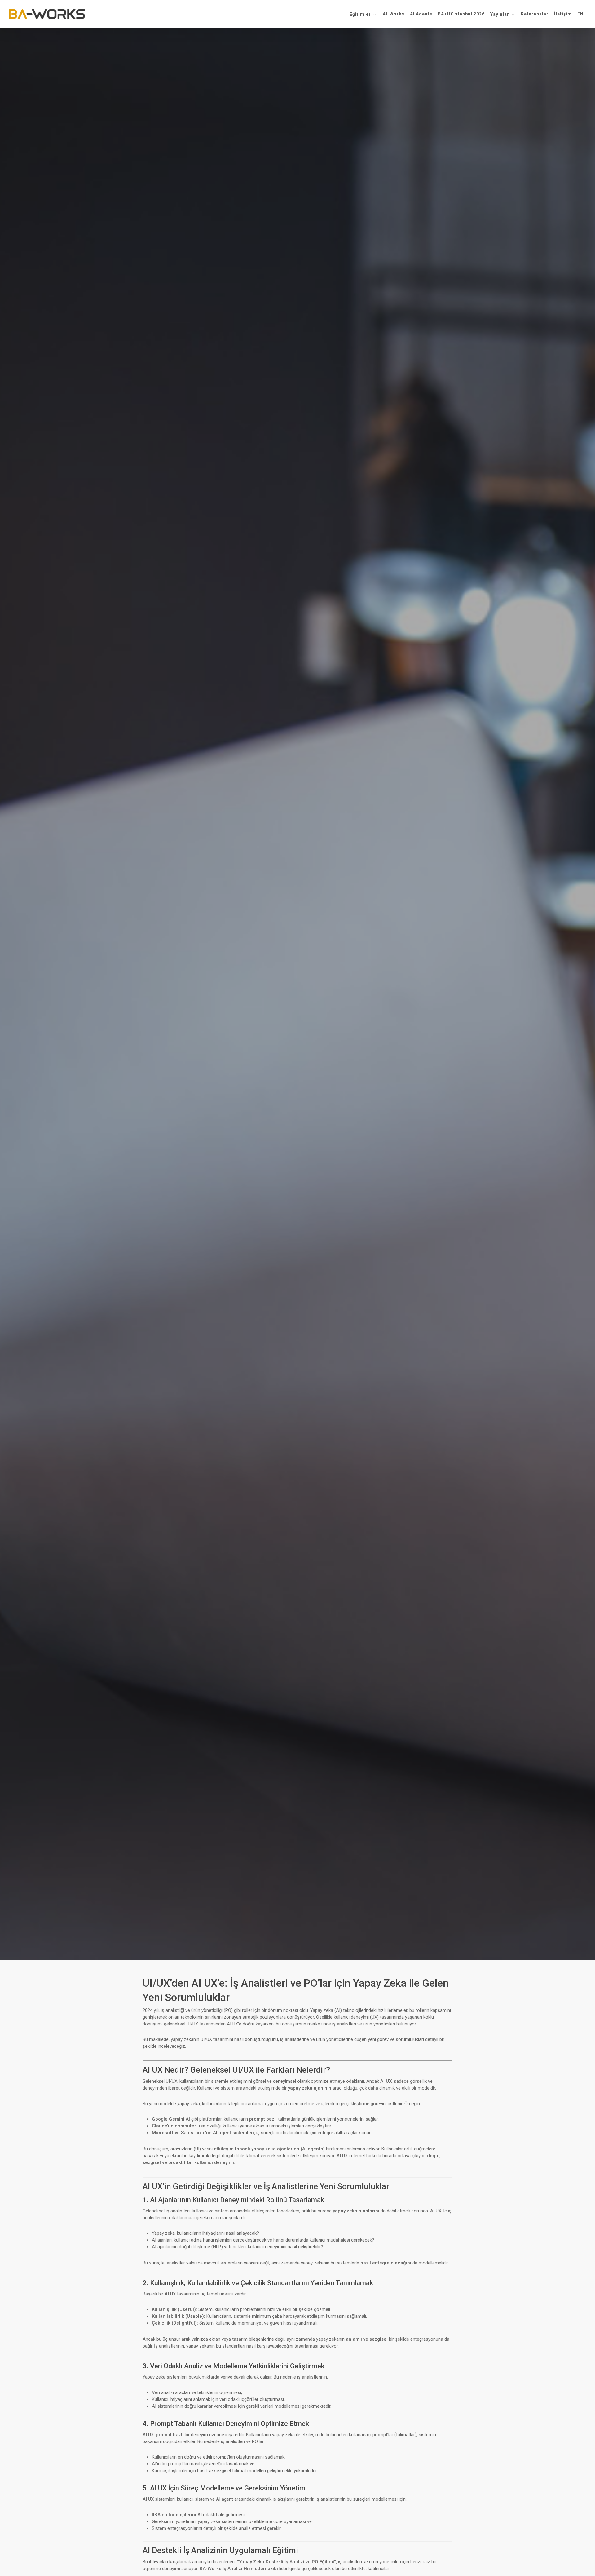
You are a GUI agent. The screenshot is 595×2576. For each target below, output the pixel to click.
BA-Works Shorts (297, 1019)
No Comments (336, 1073)
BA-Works (254, 1073)
